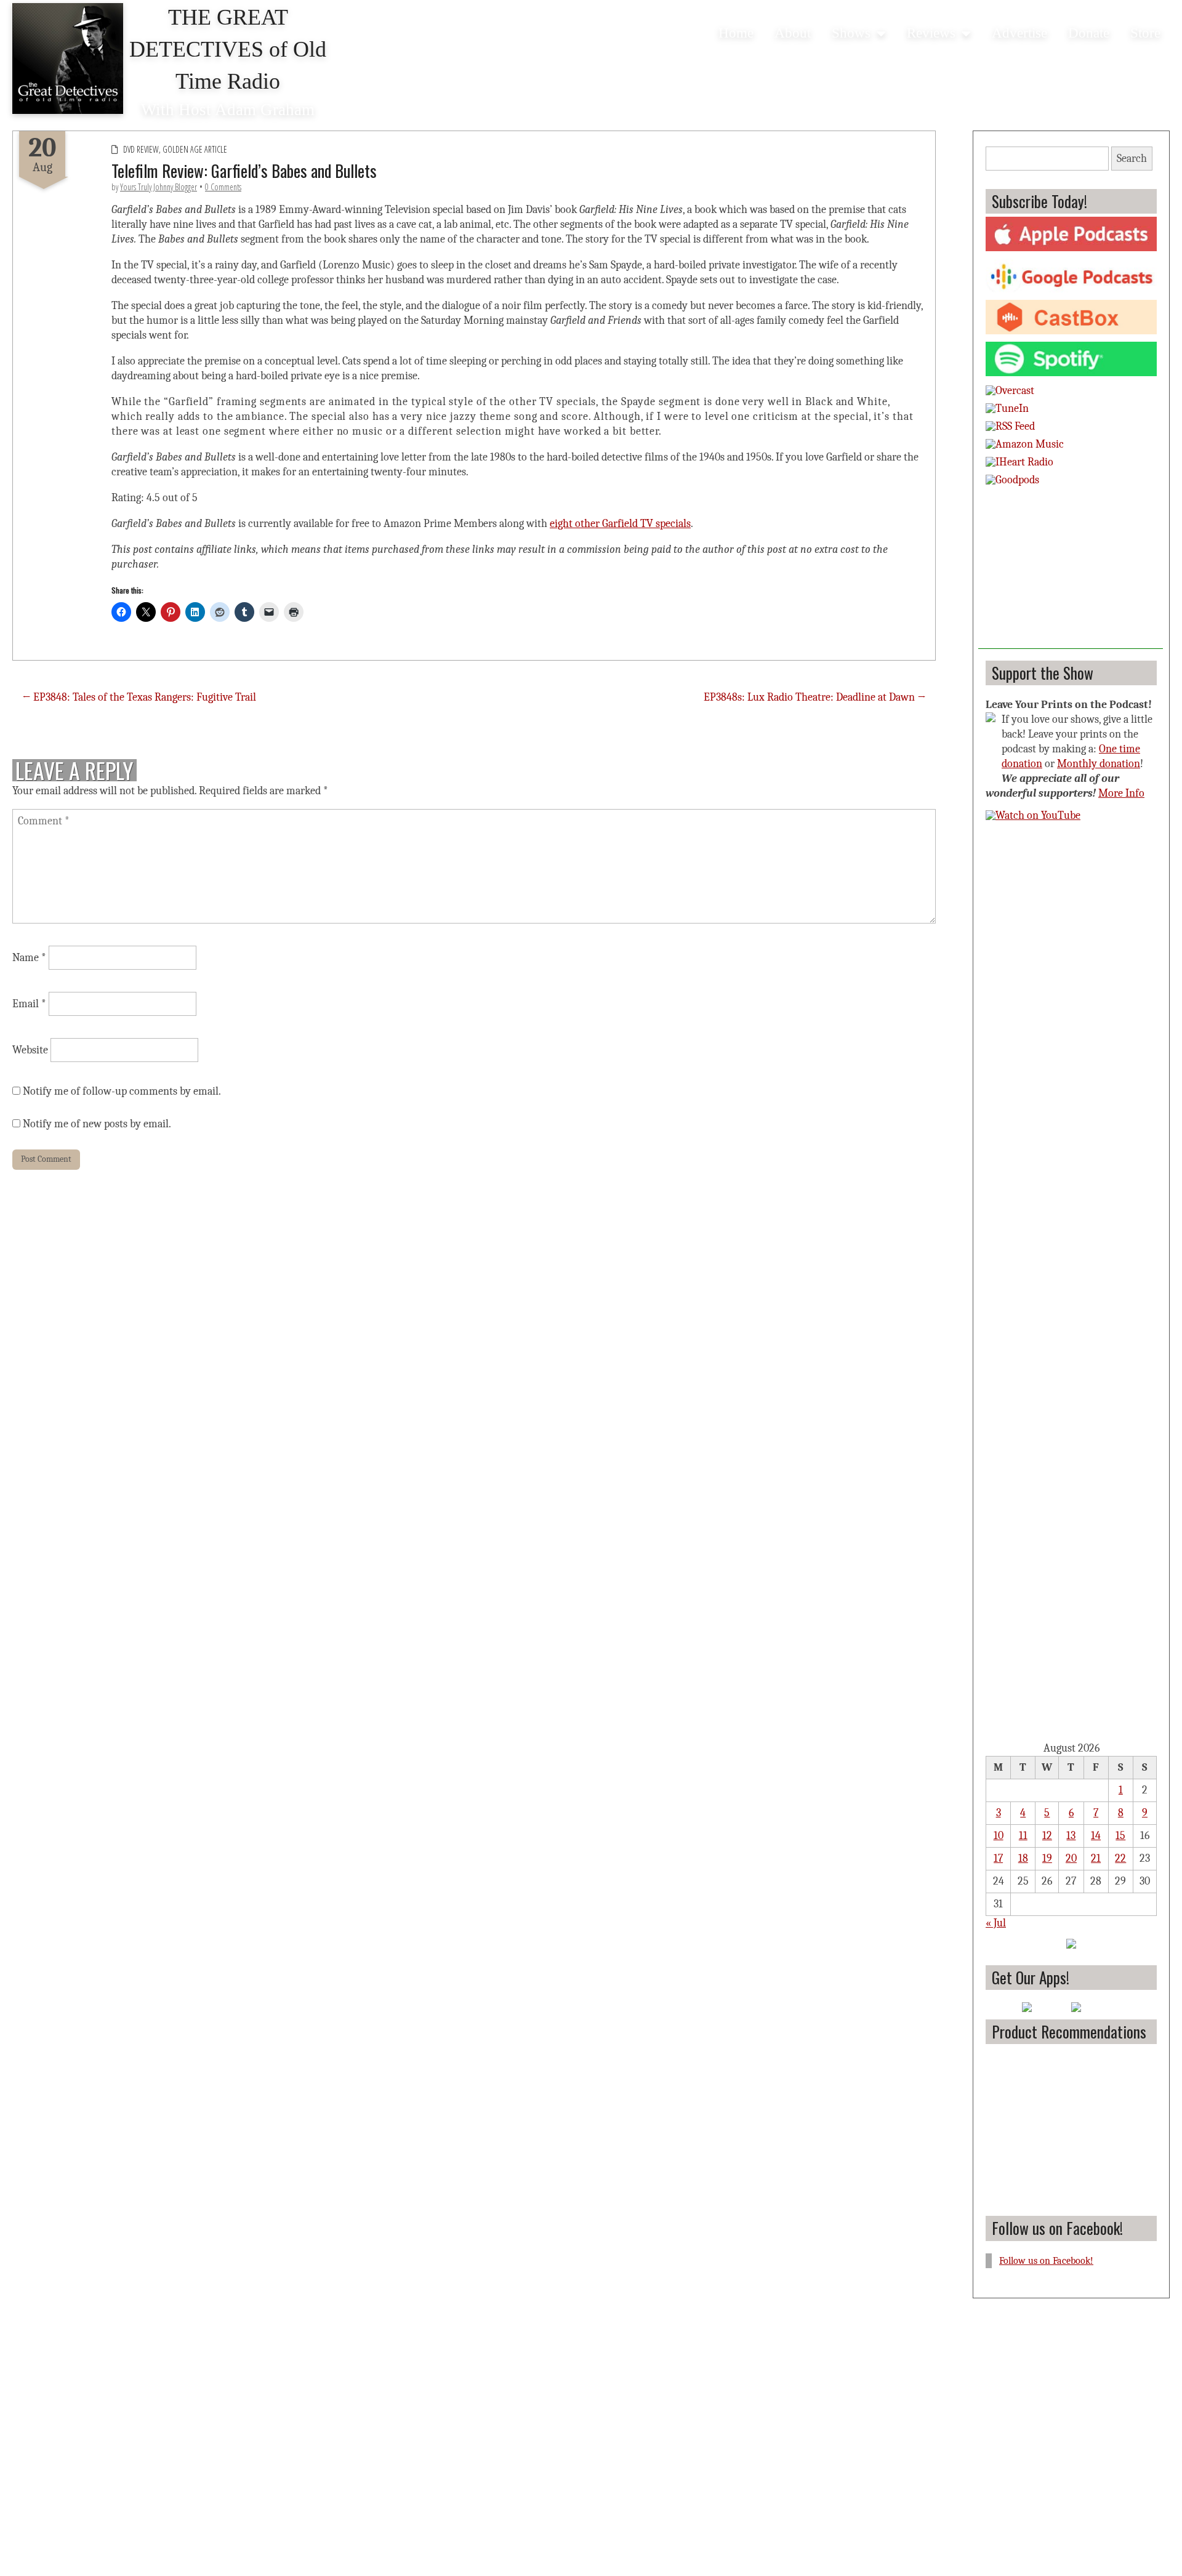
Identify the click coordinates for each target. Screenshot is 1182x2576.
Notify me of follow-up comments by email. (122, 1091)
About (793, 33)
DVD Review (141, 149)
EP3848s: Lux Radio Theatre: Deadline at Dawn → (815, 697)
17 (998, 1858)
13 (1071, 1836)
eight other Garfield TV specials (620, 524)
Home (736, 33)
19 (1047, 1858)
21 (1096, 1858)
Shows (851, 33)
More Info (1121, 793)
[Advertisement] (1071, 572)
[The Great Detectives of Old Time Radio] (68, 61)
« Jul (996, 1923)
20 (1071, 1858)
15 (1120, 1836)
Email (29, 1004)
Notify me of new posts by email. (97, 1124)
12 (1047, 1836)
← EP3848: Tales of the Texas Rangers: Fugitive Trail (139, 697)
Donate (1089, 33)
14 (1096, 1836)
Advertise (1019, 33)
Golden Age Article (195, 149)
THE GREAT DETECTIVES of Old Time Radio (228, 49)
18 (1023, 1858)
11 (1023, 1836)
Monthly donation (1099, 764)
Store (1145, 33)
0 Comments (223, 187)
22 (1120, 1858)
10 (999, 1836)
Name (29, 958)
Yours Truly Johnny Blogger (159, 187)
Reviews (931, 33)
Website (30, 1050)
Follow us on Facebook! (1057, 2228)
